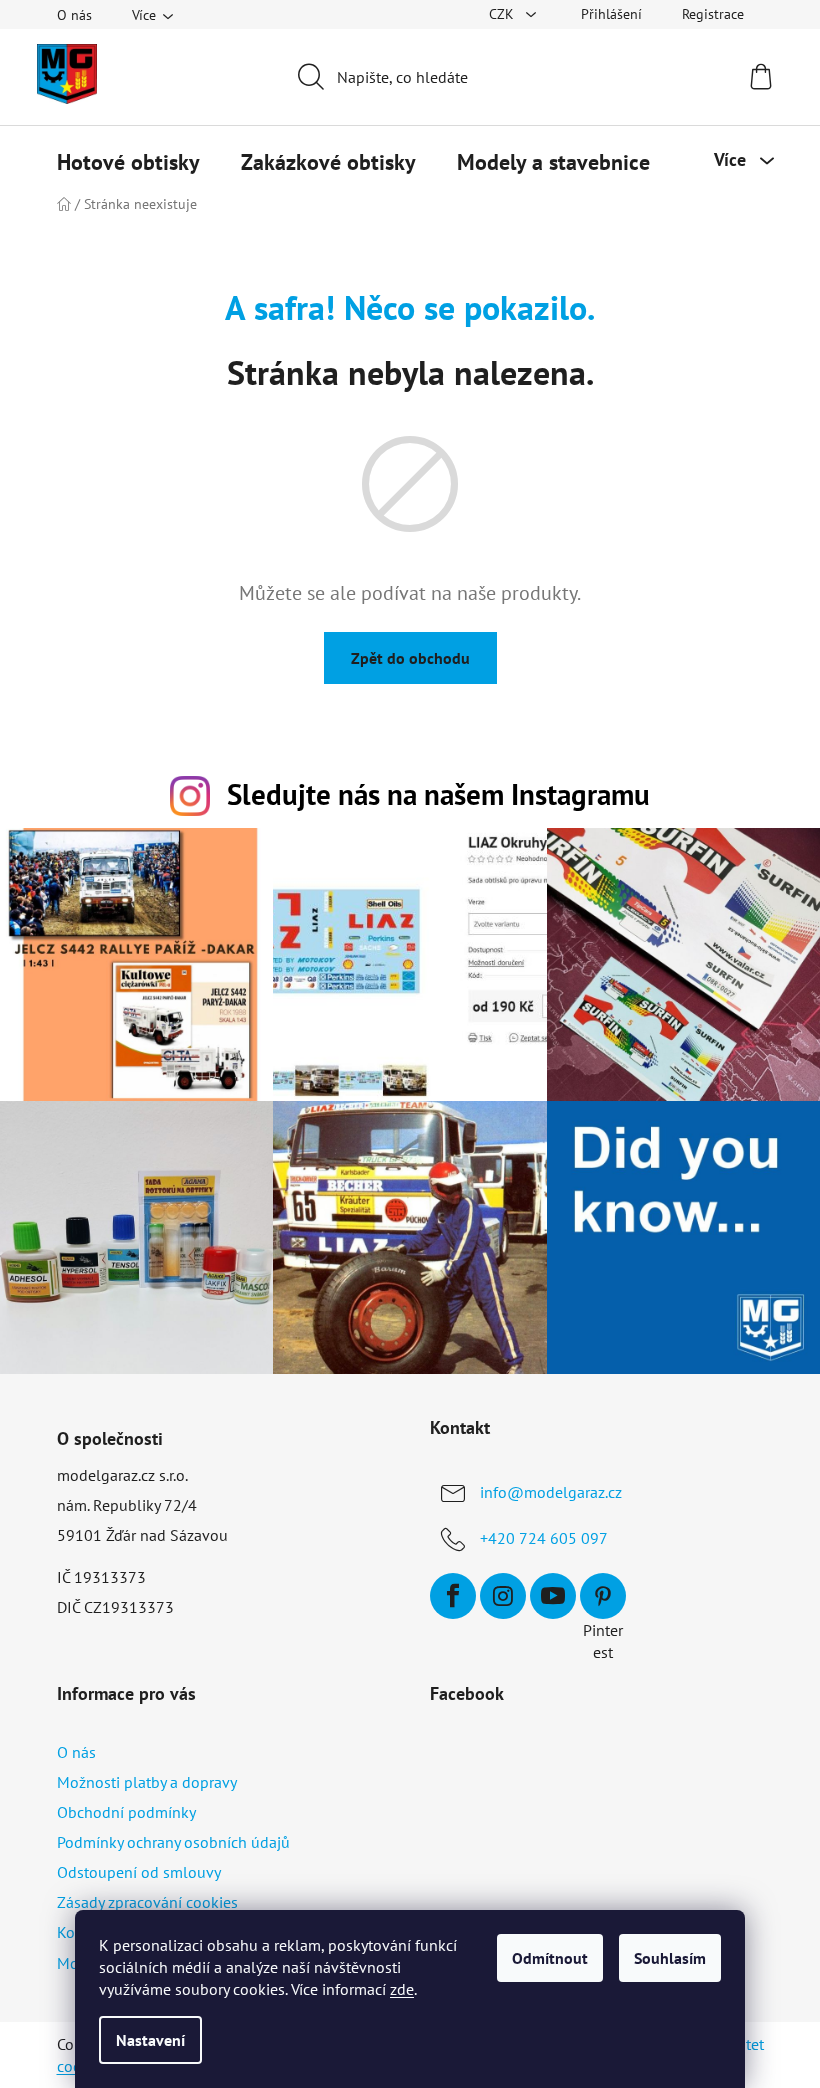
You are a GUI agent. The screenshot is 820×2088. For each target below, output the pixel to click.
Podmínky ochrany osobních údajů (173, 1842)
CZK (503, 14)
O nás (74, 15)
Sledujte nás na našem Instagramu (438, 794)
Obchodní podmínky (126, 1812)
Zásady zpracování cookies (147, 1902)
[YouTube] (553, 1596)
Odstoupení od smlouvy (139, 1872)
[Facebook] (453, 1596)
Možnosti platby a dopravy (147, 1782)
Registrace (713, 14)
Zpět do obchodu (410, 658)
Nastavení (150, 2040)
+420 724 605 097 (544, 1538)
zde (402, 1989)
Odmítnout (550, 1958)
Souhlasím (670, 1958)
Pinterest (603, 1596)
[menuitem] (128, 162)
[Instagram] (503, 1596)
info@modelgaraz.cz (551, 1492)
